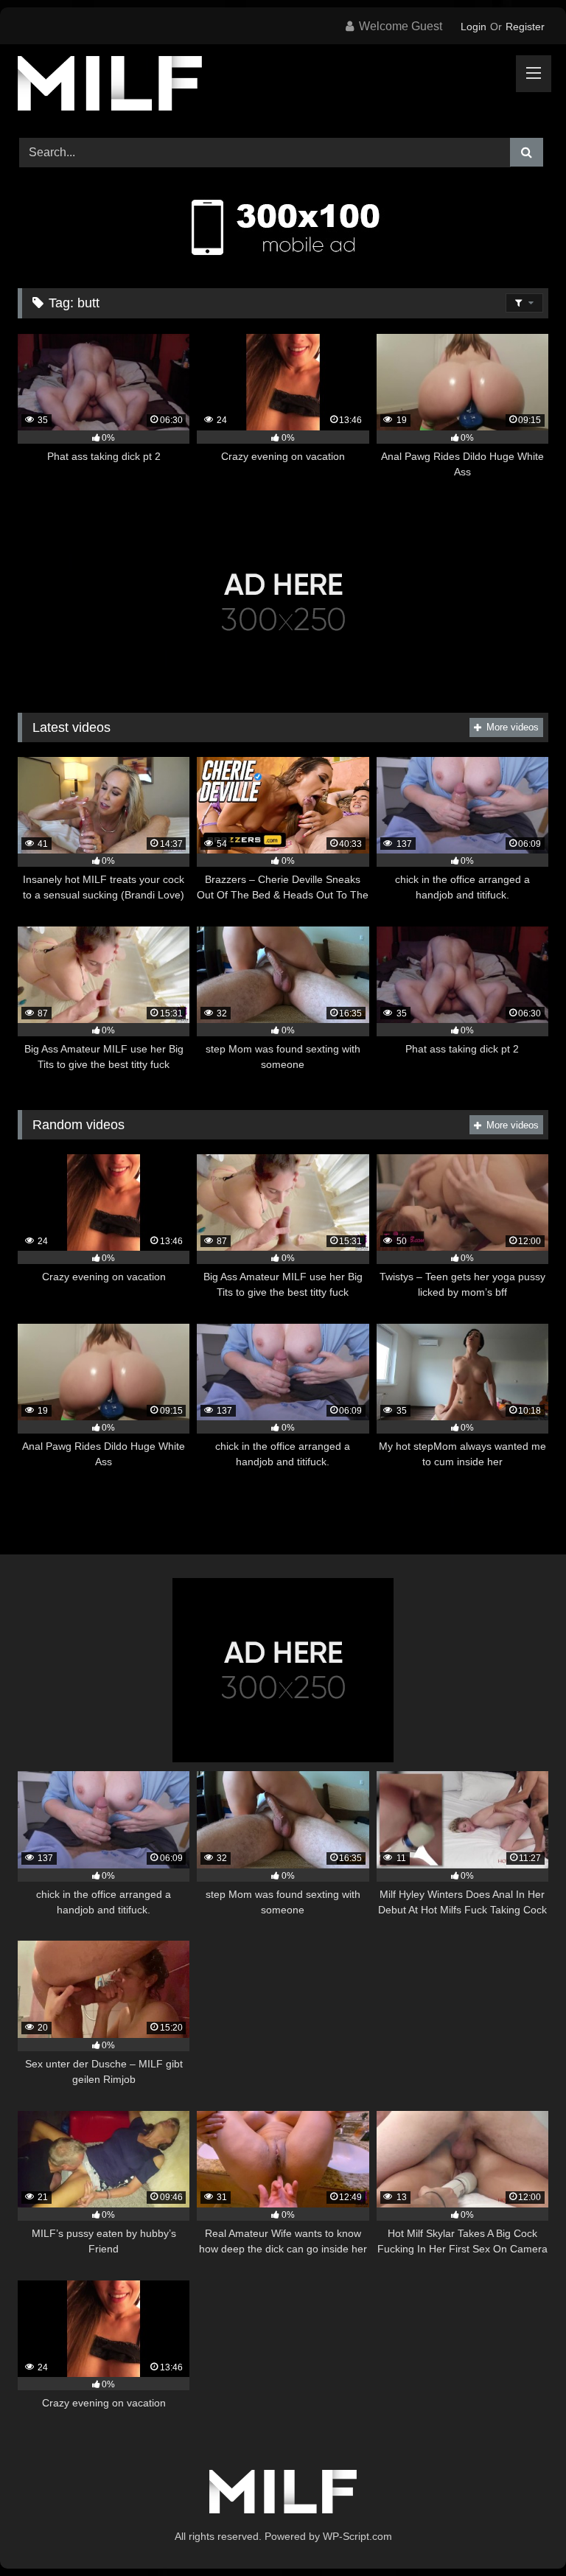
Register (525, 27)
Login (474, 27)
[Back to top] (520, 2532)
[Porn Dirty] (283, 86)
